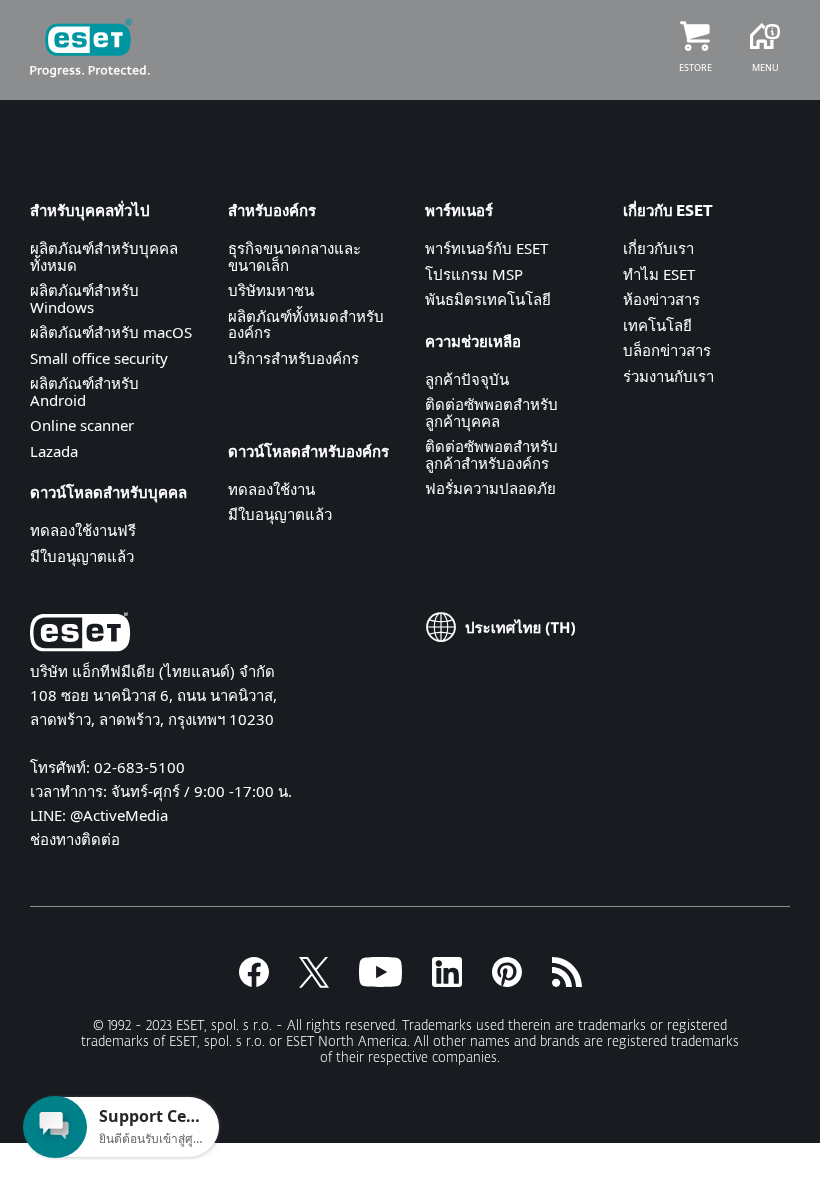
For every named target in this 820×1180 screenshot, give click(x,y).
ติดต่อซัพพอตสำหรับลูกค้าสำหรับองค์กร (491, 454)
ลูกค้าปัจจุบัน (467, 379)
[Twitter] (314, 981)
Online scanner (82, 425)
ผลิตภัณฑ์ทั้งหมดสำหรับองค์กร (306, 324)
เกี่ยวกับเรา (658, 248)
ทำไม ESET (659, 274)
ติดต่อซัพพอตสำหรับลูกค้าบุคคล (491, 412)
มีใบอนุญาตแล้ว (82, 556)
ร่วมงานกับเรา (668, 376)
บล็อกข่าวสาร (667, 350)
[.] (380, 981)
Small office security (99, 358)
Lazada (54, 451)
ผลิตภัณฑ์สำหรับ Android (84, 391)
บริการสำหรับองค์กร (293, 358)
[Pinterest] (507, 981)
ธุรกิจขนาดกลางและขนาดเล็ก (294, 256)
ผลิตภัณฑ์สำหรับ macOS (111, 332)
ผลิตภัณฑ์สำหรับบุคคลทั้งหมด (104, 256)
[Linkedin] (447, 981)
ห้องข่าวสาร (661, 299)
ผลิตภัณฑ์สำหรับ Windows (84, 298)
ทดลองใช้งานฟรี (83, 530)
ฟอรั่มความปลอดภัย (490, 488)
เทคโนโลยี (657, 325)
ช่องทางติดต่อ (75, 839)
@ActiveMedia (119, 815)
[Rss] (567, 981)
